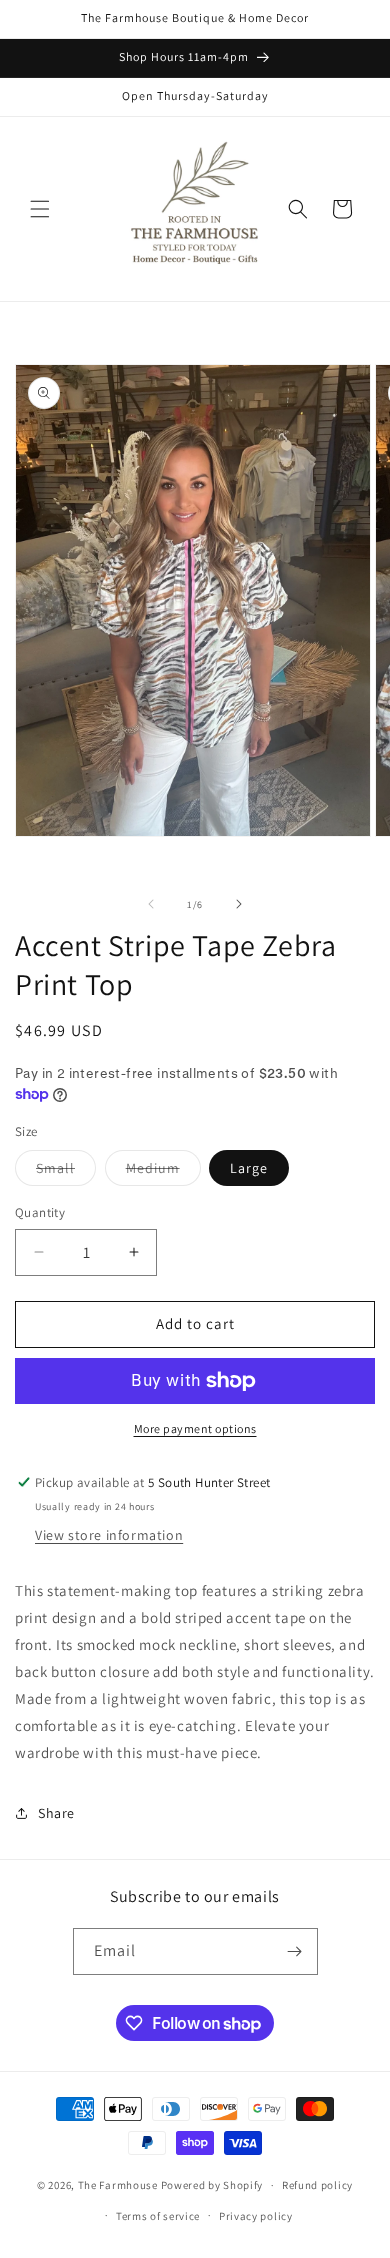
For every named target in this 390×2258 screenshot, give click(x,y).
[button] (40, 209)
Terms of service (158, 2216)
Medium (163, 1172)
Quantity (40, 1212)
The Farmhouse (118, 2185)
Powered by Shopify (212, 2185)
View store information (109, 1535)
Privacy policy (256, 2216)
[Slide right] (239, 904)
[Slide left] (151, 904)
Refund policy (317, 2185)
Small (66, 1172)
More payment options (195, 1428)
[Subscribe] (295, 1951)
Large (249, 1168)
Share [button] (56, 1813)
